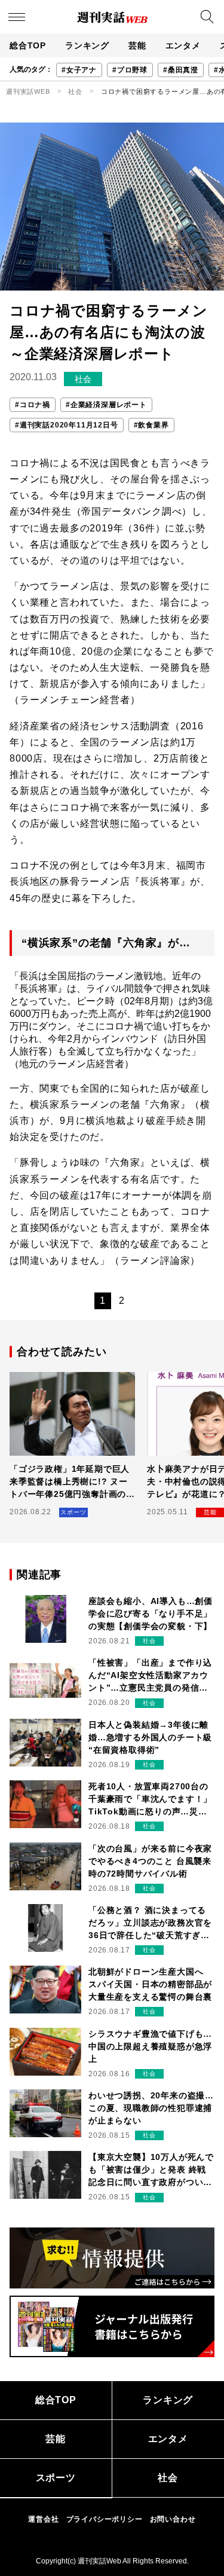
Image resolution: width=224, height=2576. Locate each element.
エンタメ (183, 45)
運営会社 (43, 2519)
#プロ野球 (130, 70)
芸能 (137, 45)
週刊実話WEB (28, 91)
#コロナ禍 (33, 405)
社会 (75, 91)
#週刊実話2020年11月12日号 (67, 425)
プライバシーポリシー (105, 2519)
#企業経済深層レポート (106, 405)
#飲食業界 (151, 425)
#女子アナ (79, 70)
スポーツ (56, 2478)
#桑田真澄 (181, 70)
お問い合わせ (173, 2519)
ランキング (87, 45)
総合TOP (28, 45)
